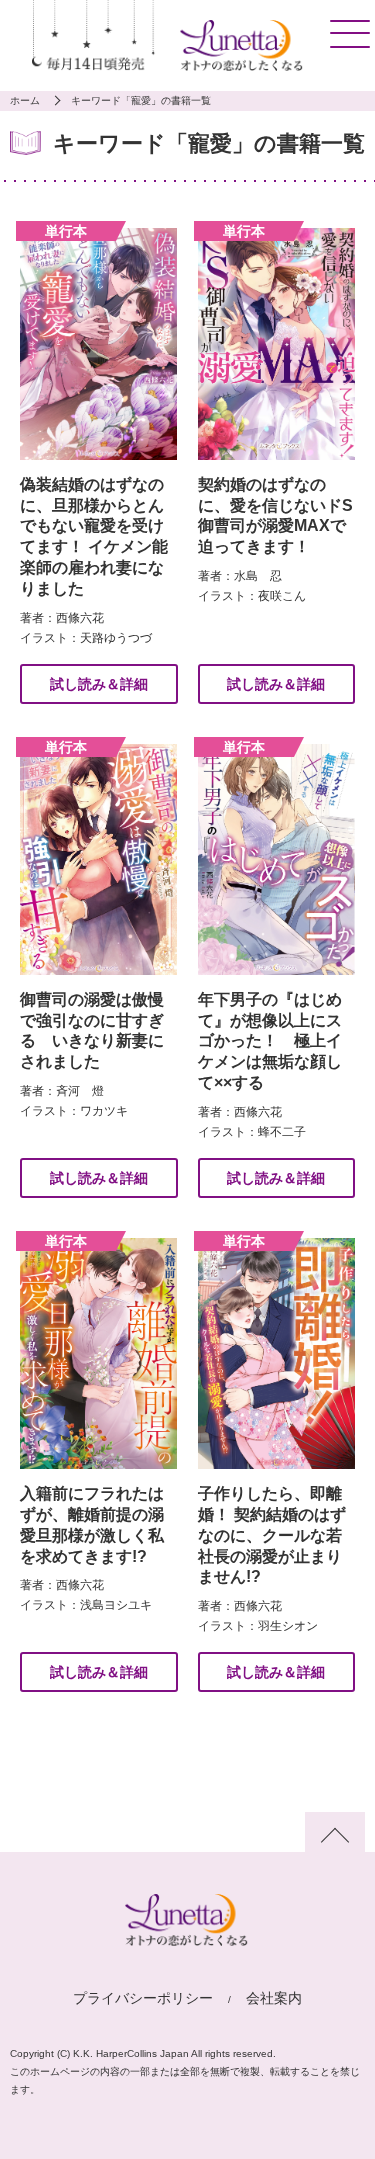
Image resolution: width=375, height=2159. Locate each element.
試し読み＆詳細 (99, 684)
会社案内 (274, 1998)
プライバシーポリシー (143, 1998)
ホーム (25, 100)
